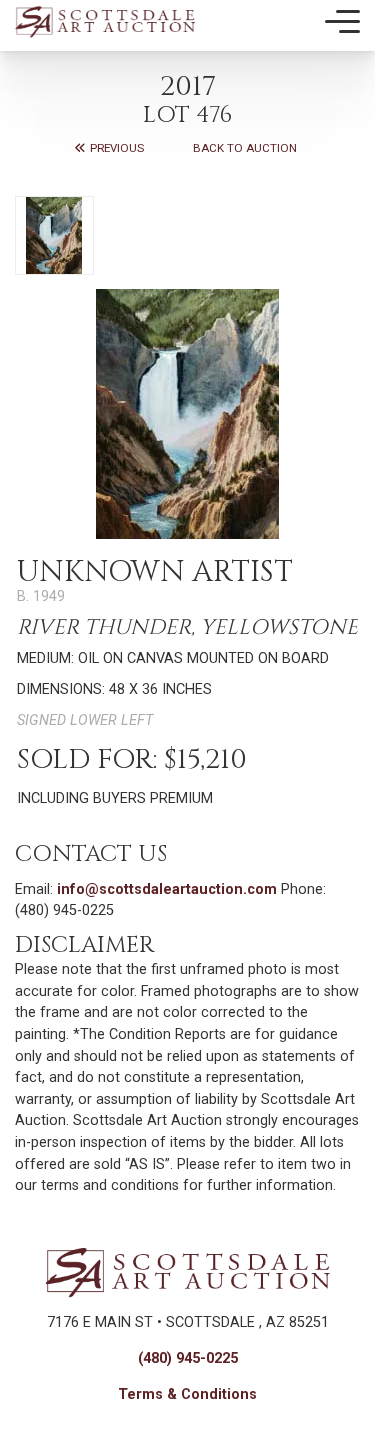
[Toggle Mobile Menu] (342, 22)
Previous (115, 148)
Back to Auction (245, 148)
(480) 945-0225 (188, 1358)
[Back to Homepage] (105, 21)
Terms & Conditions (187, 1394)
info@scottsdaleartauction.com (167, 889)
